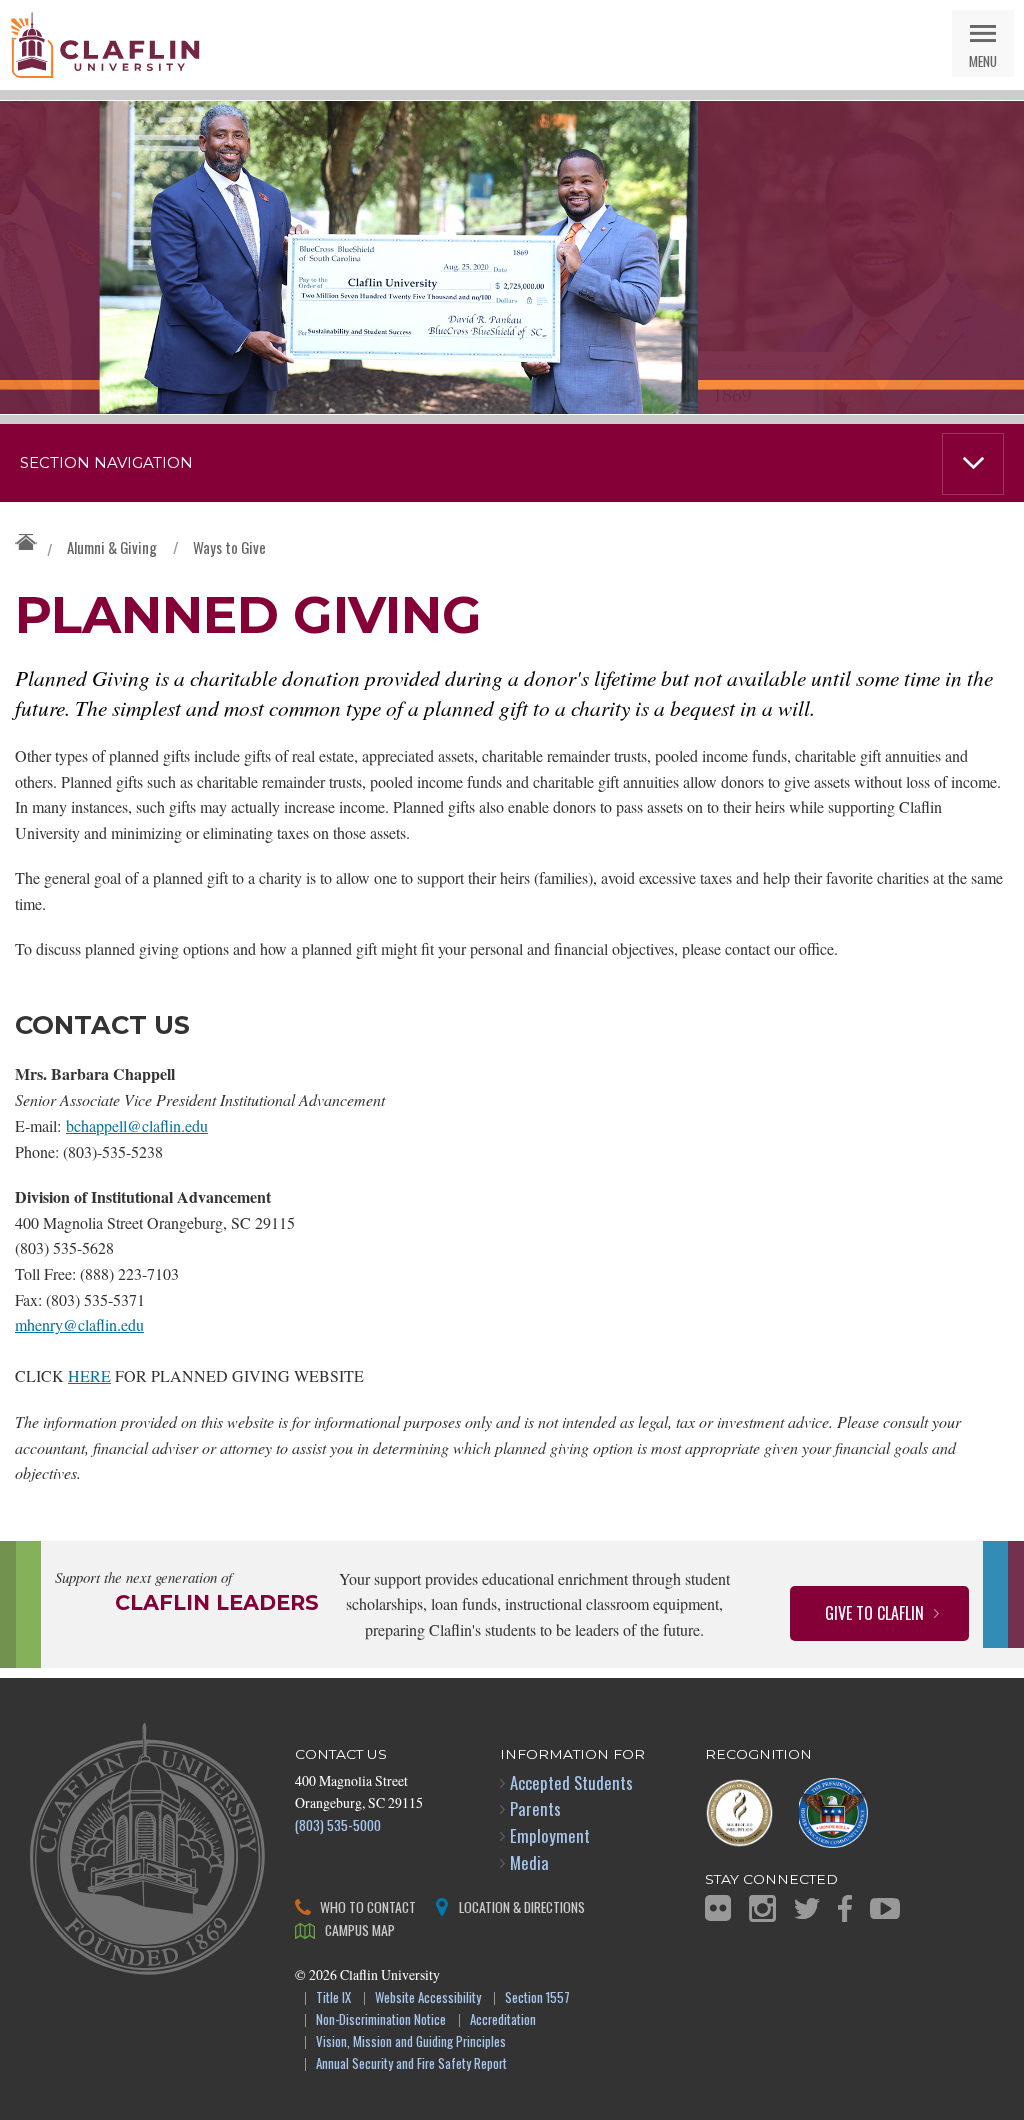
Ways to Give (229, 547)
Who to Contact (368, 1906)
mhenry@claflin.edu (79, 1324)
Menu (983, 60)
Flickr (718, 1908)
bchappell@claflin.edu (137, 1125)
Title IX (333, 1998)
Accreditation (503, 2020)
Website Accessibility (428, 1998)
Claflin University (105, 45)
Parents (535, 1808)
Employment (550, 1835)
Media (529, 1862)
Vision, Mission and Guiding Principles (411, 2042)
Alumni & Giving (112, 547)
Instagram (762, 1908)
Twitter (807, 1908)
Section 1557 (537, 1998)
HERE (89, 1375)
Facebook (845, 1908)
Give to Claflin (874, 1613)
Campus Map (360, 1929)
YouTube (885, 1908)
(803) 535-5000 (338, 1824)
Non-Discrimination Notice (381, 2020)
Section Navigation (106, 463)
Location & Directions (522, 1906)
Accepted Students (571, 1782)
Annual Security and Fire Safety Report (411, 2064)
